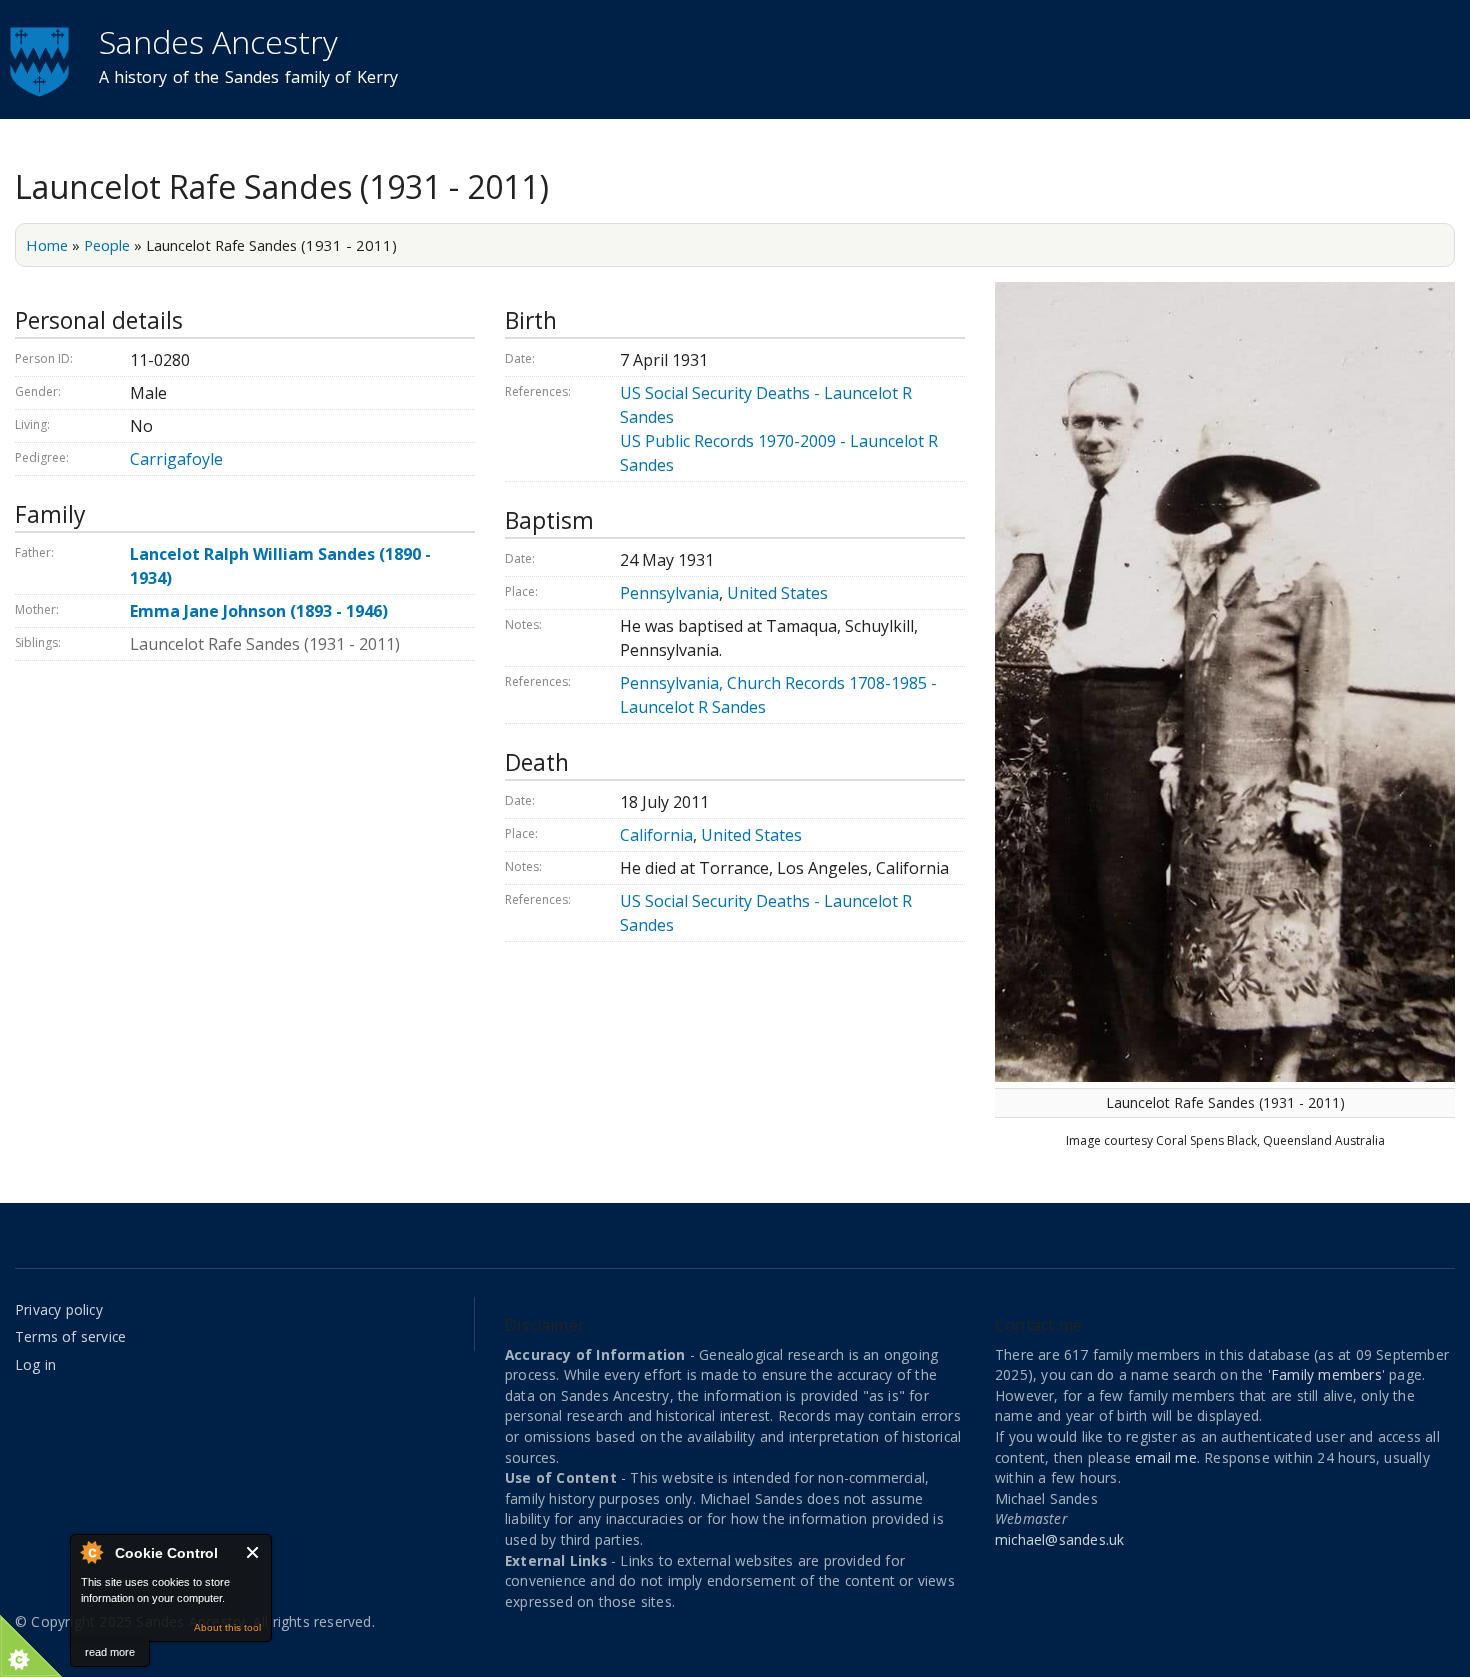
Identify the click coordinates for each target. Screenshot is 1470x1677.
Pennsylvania (669, 593)
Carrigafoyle (176, 459)
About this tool (227, 1627)
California (656, 835)
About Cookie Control (91, 1552)
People (107, 245)
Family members (1326, 1374)
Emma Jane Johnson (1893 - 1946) (259, 611)
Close (253, 1552)
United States (777, 593)
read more (110, 1652)
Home (47, 245)
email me (1166, 1457)
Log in (35, 1364)
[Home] (42, 59)
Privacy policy (59, 1309)
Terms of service (70, 1336)
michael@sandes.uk (1059, 1539)
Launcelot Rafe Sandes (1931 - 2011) (265, 644)
